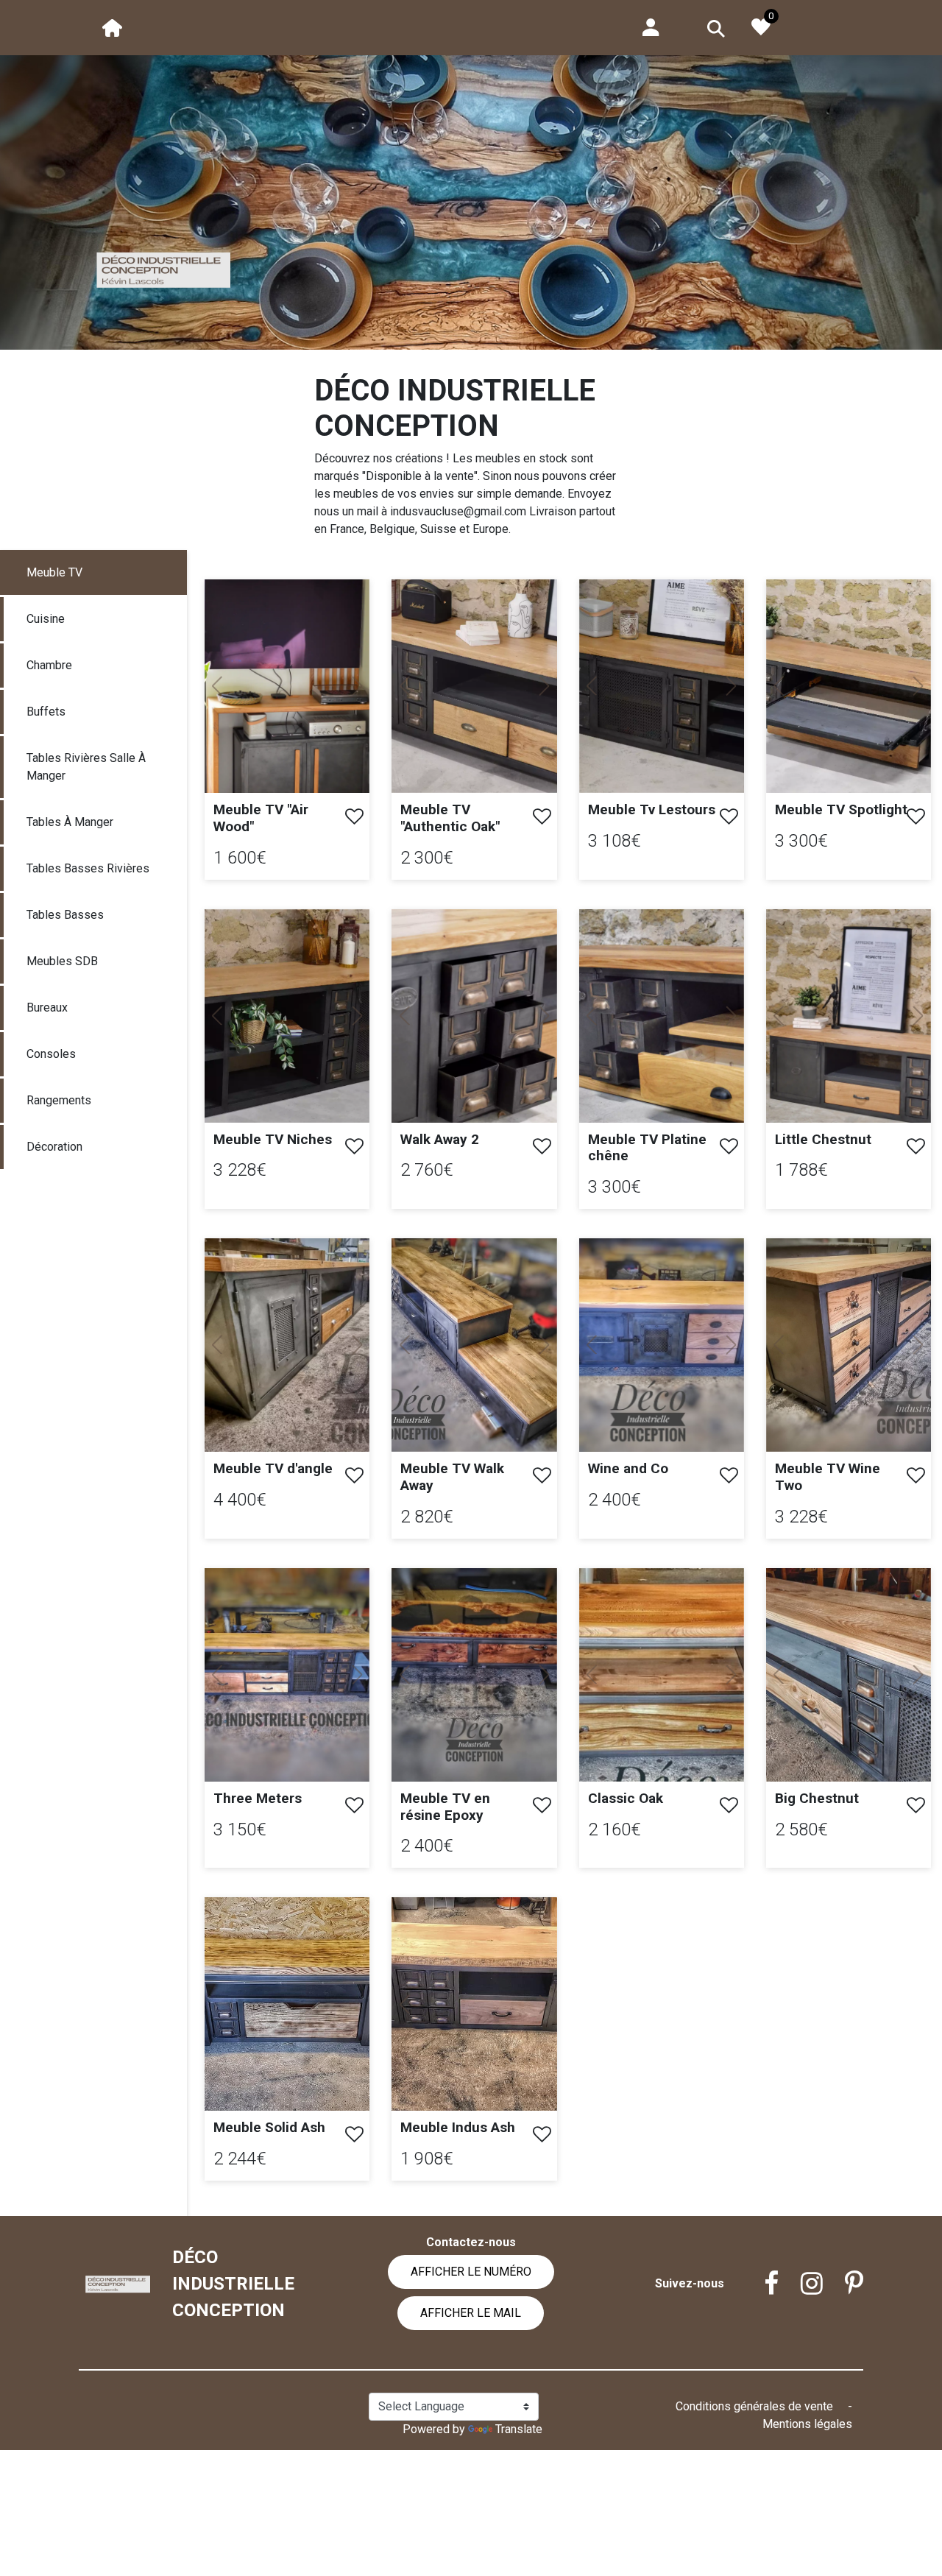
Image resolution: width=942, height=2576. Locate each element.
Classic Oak (626, 1798)
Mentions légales (807, 2424)
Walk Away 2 (440, 1139)
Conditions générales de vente (756, 2406)
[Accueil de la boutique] (113, 27)
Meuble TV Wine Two (828, 1477)
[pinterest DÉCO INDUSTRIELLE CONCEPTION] (843, 2284)
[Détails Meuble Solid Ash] (287, 2004)
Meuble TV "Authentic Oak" (450, 818)
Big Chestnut (817, 1798)
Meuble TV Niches (273, 1139)
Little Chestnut (823, 1139)
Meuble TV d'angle (273, 1468)
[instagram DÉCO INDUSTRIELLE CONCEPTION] (801, 2284)
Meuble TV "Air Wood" (261, 818)
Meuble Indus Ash (458, 2127)
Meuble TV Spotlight (841, 809)
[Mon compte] (651, 26)
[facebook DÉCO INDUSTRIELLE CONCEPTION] (760, 2284)
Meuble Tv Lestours (652, 809)
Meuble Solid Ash (269, 2127)
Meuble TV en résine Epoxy (445, 1807)
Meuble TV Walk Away (452, 1477)
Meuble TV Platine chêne (647, 1148)
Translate (519, 2429)
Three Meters (258, 1798)
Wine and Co (628, 1468)
